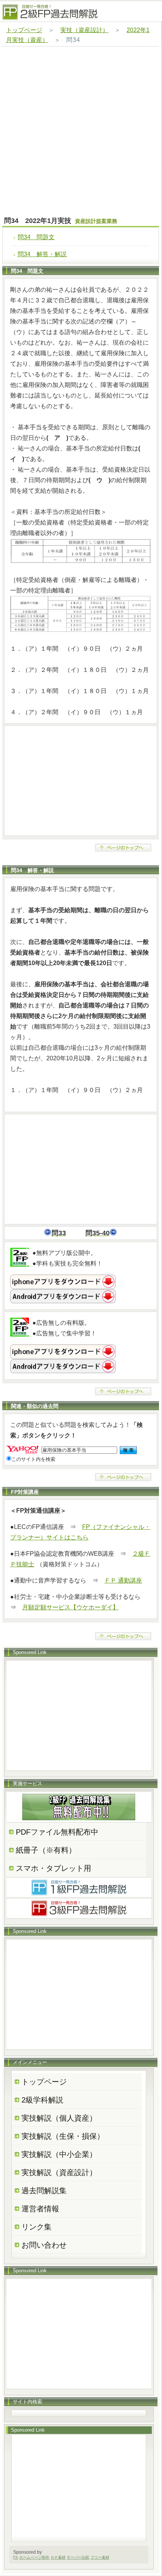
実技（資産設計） (84, 30)
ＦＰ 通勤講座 (123, 1580)
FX (16, 2557)
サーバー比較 (78, 2557)
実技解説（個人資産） (59, 2118)
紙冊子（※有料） (46, 1850)
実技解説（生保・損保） (63, 2136)
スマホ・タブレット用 (53, 1868)
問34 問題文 (36, 237)
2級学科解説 (42, 2100)
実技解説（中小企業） (59, 2154)
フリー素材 (100, 2557)
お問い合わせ (44, 2245)
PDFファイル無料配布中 (57, 1832)
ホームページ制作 (34, 2557)
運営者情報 (40, 2209)
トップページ (24, 30)
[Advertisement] (81, 132)
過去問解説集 (44, 2191)
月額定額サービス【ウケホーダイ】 (70, 1607)
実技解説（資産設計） (59, 2172)
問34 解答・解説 (42, 254)
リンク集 (37, 2227)
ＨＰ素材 (58, 2557)
